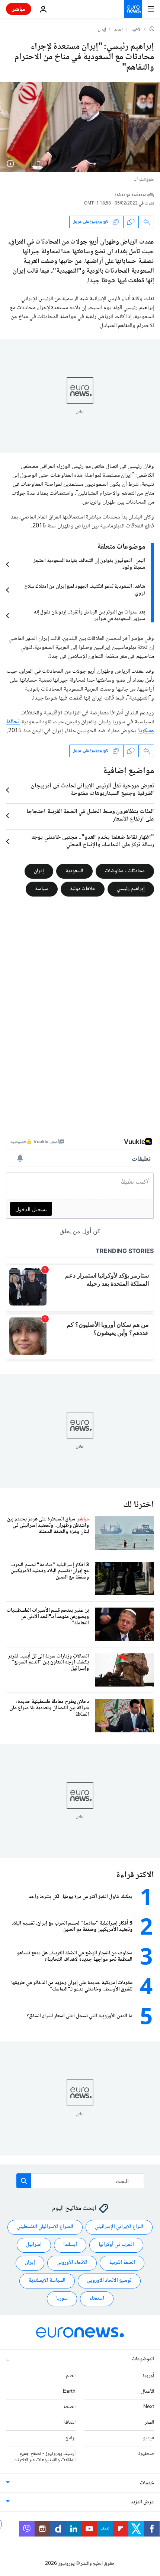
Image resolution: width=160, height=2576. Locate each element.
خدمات (147, 2483)
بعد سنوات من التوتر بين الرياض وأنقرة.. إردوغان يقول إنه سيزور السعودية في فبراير (89, 616)
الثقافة (69, 2423)
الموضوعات (143, 2359)
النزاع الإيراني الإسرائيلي (119, 2227)
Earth (69, 2391)
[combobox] (80, 2181)
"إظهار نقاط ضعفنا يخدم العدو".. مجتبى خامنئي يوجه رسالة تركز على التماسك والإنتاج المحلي (93, 841)
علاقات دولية (83, 889)
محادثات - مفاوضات (125, 871)
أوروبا (148, 2376)
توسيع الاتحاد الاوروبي (109, 2281)
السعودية (74, 871)
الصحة (69, 2407)
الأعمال (148, 2391)
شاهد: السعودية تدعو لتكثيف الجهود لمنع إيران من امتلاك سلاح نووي (85, 590)
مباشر (19, 9)
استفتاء (97, 2299)
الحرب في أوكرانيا (116, 2245)
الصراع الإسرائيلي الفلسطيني (45, 2227)
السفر (149, 2423)
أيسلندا (70, 2245)
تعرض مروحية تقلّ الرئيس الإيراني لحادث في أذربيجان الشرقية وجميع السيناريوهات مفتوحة (92, 790)
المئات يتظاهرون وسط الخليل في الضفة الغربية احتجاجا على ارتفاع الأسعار (90, 816)
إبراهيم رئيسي (131, 889)
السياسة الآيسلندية (47, 2281)
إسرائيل (34, 2245)
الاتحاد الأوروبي (72, 2263)
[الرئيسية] (152, 29)
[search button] (24, 2181)
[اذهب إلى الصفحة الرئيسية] (133, 9)
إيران (102, 30)
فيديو (148, 2438)
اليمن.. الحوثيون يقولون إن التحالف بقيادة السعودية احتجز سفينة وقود (89, 564)
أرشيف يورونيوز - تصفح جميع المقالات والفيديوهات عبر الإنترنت (44, 2457)
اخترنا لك (139, 1505)
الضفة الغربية (122, 2263)
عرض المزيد (142, 2502)
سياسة (42, 889)
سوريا (62, 2299)
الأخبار (136, 30)
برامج (71, 2438)
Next (149, 2407)
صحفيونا (146, 2453)
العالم (119, 30)
